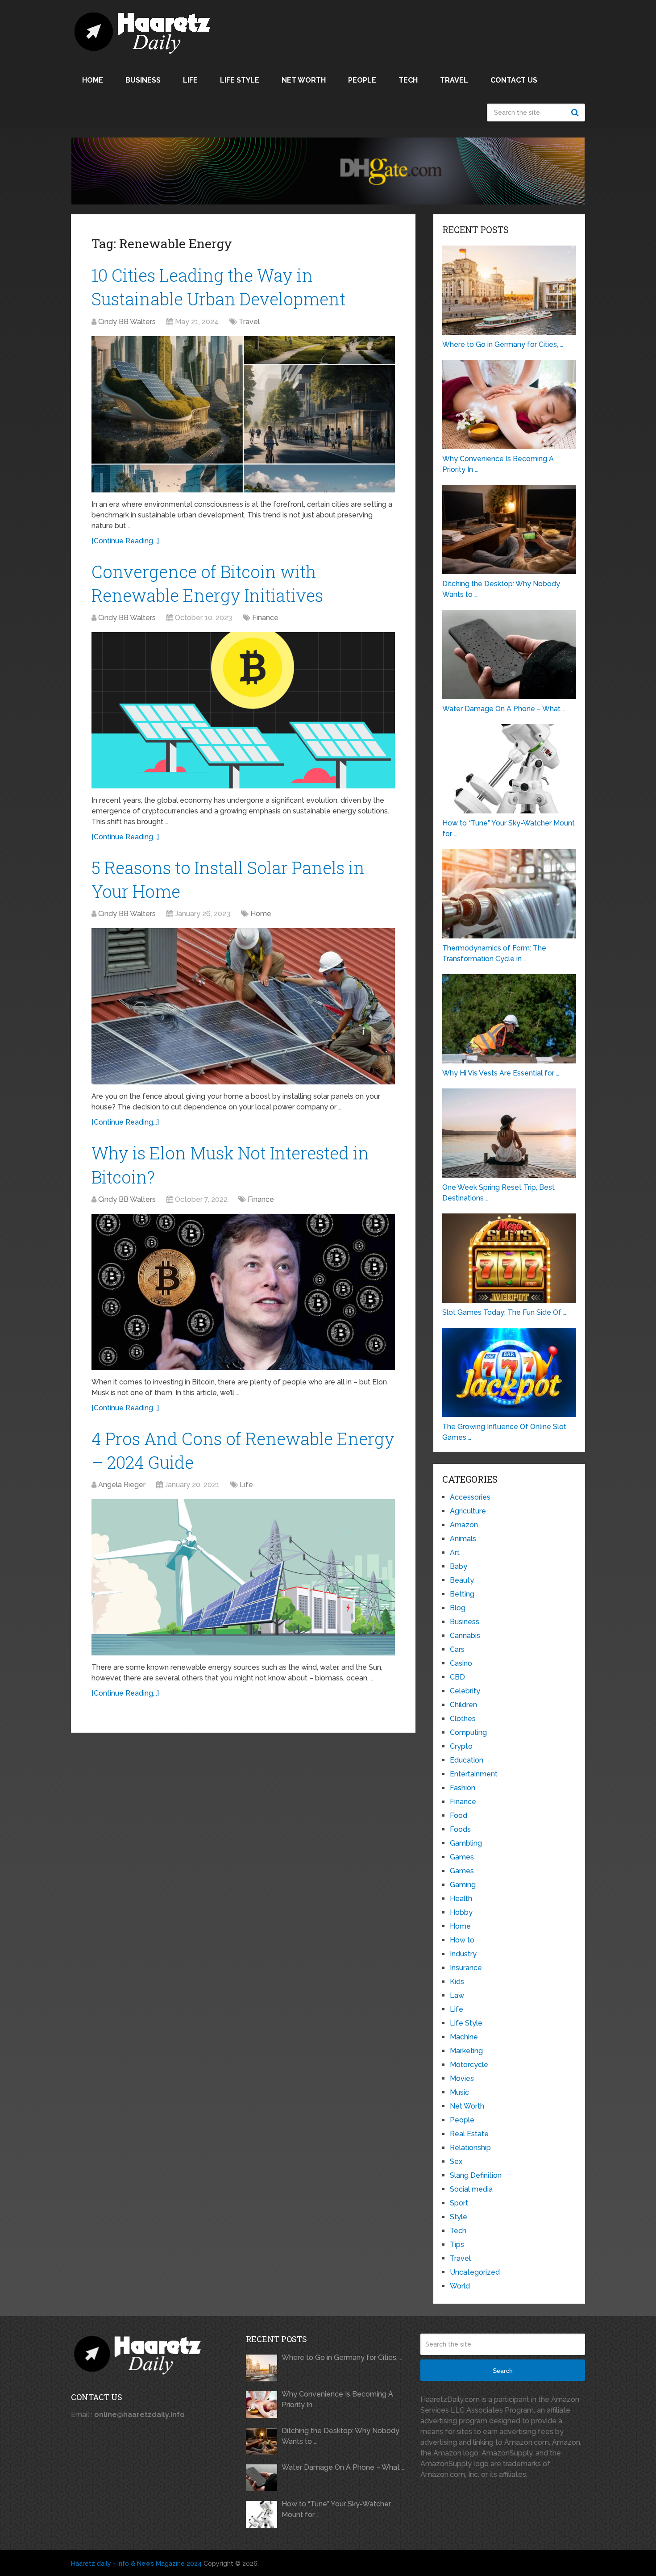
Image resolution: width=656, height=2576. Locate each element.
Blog (458, 1608)
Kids (457, 1982)
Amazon (464, 1525)
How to (462, 1940)
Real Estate (469, 2134)
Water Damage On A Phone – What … (343, 2467)
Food (459, 1815)
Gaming (463, 1885)
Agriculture (468, 1511)
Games (462, 1857)
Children (463, 1705)
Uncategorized (475, 2272)
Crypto (461, 1746)
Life (190, 80)
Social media (471, 2189)
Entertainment (474, 1774)
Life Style (240, 80)
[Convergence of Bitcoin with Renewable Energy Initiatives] (243, 710)
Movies (462, 2078)
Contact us (514, 80)
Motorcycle (469, 2065)
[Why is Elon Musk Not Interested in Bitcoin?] (243, 1292)
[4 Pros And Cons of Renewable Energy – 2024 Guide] (243, 1577)
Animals (463, 1539)
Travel (454, 80)
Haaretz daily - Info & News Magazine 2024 (136, 2563)
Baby (459, 1566)
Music (459, 2092)
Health (461, 1899)
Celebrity (465, 1691)
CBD (457, 1677)
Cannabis (465, 1636)
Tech (408, 80)
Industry (463, 1954)
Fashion (463, 1788)
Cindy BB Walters (127, 322)
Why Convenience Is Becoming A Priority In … (337, 2399)
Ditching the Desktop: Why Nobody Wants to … (340, 2436)
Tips (457, 2245)
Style (459, 2217)
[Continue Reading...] (125, 541)
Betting (462, 1594)
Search (576, 113)
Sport (459, 2203)
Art (455, 1553)
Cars (457, 1649)
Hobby (461, 1912)
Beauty (462, 1580)
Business (143, 80)
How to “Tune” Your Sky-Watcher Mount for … (336, 2509)
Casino (461, 1663)
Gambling (466, 1843)
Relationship (470, 2148)
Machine (464, 2037)
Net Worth (304, 80)
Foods (460, 1829)
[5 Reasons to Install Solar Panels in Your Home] (243, 1006)
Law (457, 1995)
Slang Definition (476, 2175)
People (362, 80)
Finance (265, 618)
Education (467, 1760)
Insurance (466, 1968)
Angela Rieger (122, 1485)
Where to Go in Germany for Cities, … (342, 2357)
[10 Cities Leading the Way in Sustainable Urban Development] (243, 414)
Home (93, 80)
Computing (468, 1732)
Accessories (470, 1497)
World (460, 2286)
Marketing (466, 2051)
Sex (456, 2161)
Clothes (463, 1719)
